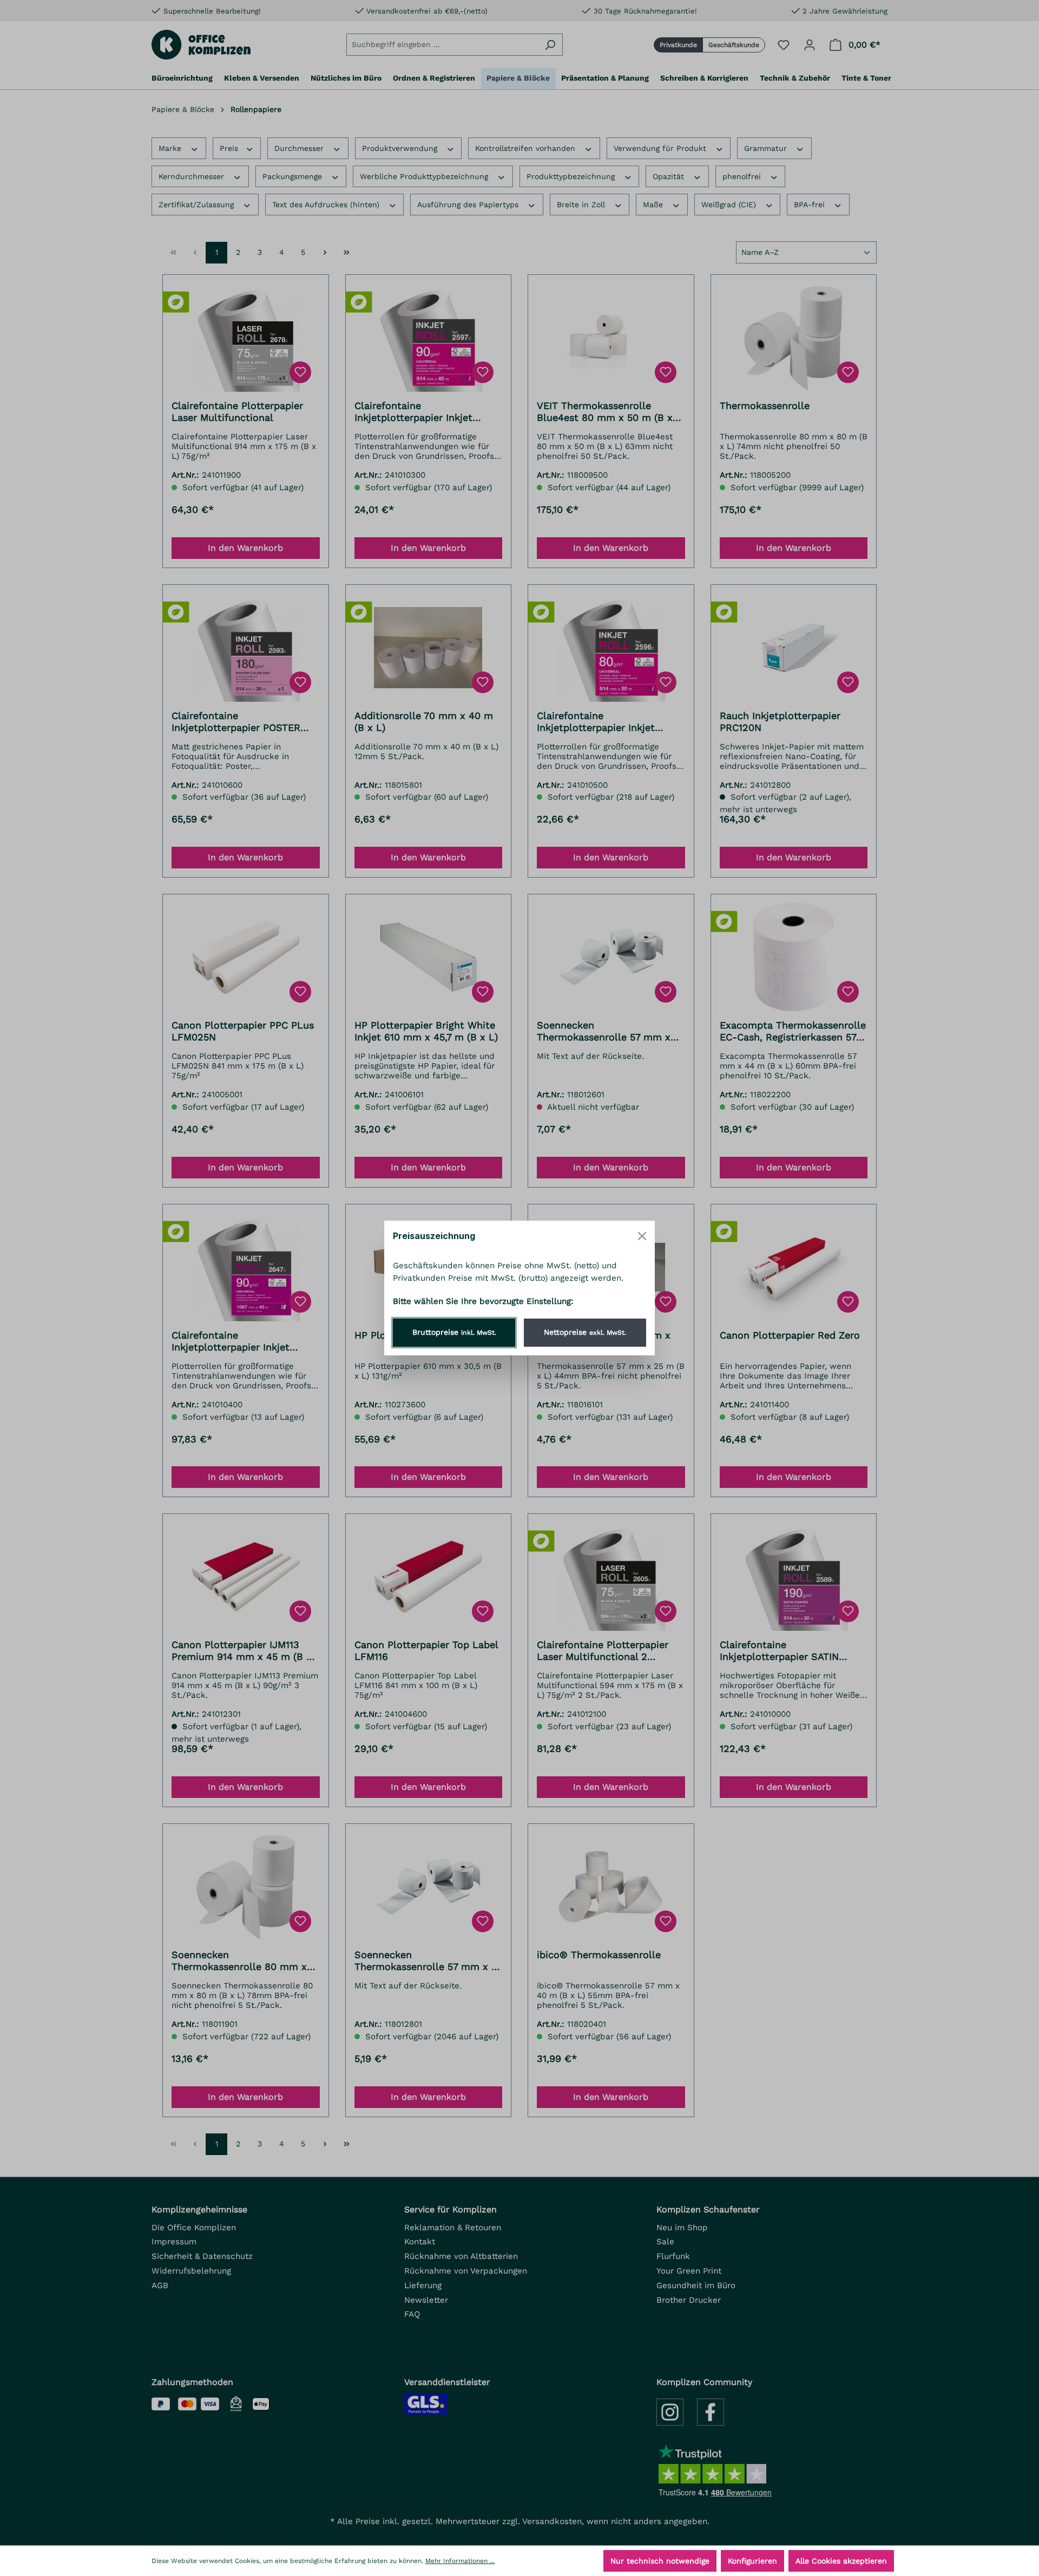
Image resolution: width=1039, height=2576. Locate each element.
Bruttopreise (454, 1332)
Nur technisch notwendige (660, 2561)
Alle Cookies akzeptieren (841, 2561)
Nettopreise (585, 1332)
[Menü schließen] (642, 1236)
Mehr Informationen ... (460, 2561)
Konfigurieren (752, 2561)
